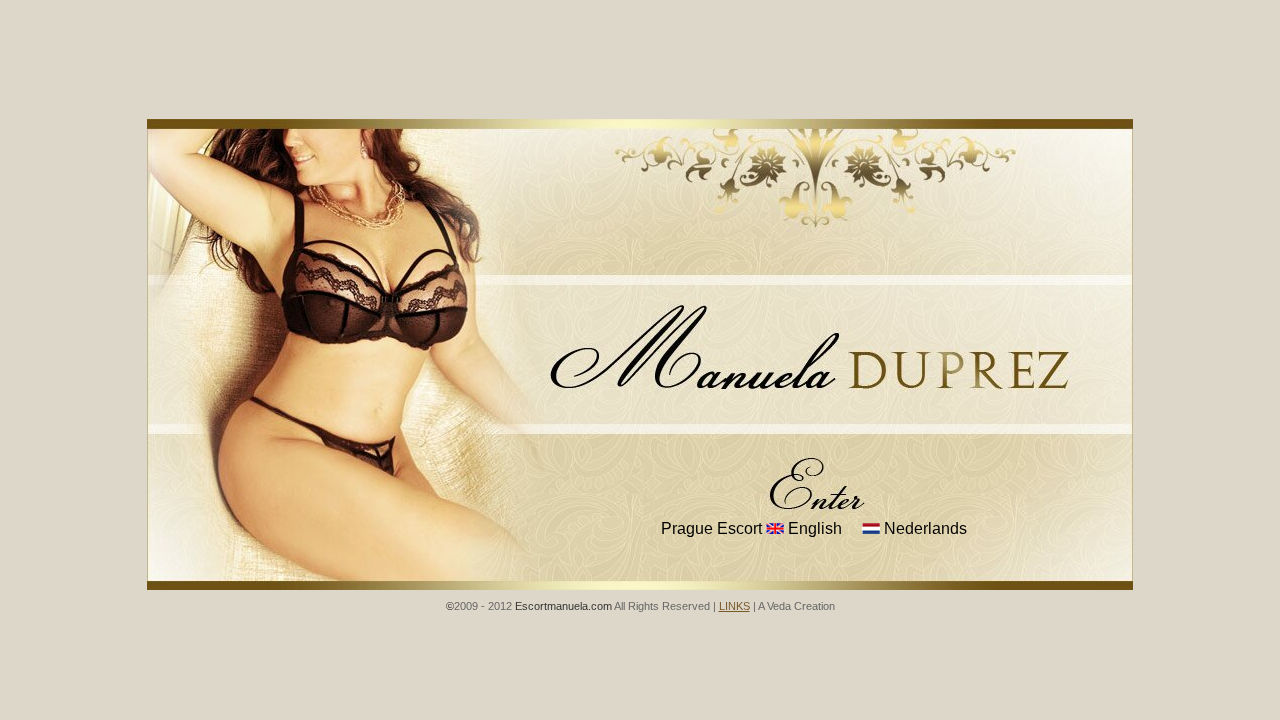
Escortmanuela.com (563, 606)
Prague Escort (711, 528)
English (813, 528)
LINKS (734, 606)
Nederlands (923, 528)
